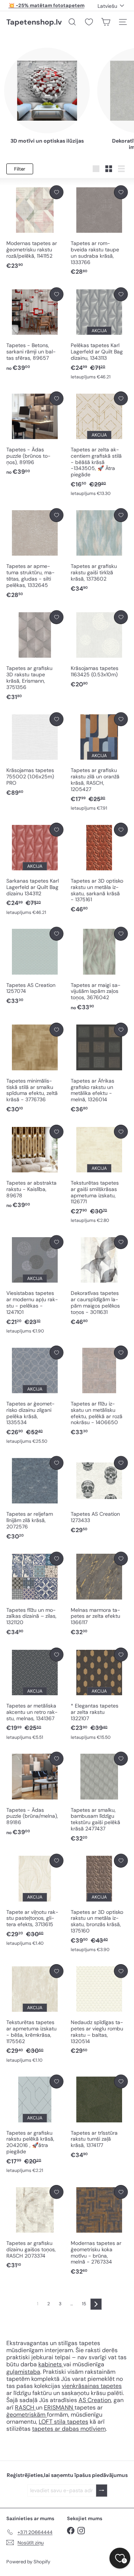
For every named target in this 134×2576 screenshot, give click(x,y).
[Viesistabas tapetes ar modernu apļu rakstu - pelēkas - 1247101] (35, 1285)
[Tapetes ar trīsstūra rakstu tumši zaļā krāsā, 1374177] (99, 2117)
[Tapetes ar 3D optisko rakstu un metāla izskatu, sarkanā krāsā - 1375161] (99, 868)
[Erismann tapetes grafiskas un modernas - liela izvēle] (35, 2407)
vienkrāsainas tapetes (92, 2386)
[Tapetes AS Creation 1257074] (35, 966)
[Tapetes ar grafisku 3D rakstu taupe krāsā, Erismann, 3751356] (35, 656)
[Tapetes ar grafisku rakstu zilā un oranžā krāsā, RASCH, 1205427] (99, 762)
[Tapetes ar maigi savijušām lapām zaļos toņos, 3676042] (99, 969)
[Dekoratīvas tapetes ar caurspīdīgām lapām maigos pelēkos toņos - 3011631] (99, 1281)
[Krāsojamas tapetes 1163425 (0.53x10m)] (99, 649)
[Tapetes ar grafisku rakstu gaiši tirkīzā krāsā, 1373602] (99, 551)
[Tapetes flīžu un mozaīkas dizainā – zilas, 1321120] (35, 1594)
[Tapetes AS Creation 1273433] (99, 1495)
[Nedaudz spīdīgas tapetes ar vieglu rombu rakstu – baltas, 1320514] (99, 2010)
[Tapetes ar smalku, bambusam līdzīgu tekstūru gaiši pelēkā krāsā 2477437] (99, 1797)
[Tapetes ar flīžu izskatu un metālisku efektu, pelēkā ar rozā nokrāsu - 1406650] (99, 1391)
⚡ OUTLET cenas (46, 5)
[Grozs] (106, 22)
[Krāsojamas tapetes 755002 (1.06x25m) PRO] (35, 755)
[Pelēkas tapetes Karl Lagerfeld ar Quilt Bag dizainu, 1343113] (99, 334)
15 (84, 2304)
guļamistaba (23, 2372)
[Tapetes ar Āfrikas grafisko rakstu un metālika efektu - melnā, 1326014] (99, 1068)
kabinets (51, 2364)
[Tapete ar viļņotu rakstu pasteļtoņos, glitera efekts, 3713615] (35, 1900)
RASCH (25, 2407)
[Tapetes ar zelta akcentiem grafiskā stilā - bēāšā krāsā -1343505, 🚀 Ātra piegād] (99, 444)
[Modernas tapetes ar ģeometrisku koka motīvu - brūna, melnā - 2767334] (99, 2230)
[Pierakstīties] (102, 2491)
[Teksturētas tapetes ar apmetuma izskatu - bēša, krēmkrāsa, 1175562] (35, 2014)
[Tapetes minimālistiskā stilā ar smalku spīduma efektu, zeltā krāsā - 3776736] (35, 1068)
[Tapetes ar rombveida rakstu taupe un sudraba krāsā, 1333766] (99, 231)
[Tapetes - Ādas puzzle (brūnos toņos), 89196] (35, 434)
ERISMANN (59, 2407)
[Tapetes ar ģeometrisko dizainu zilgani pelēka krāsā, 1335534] (35, 1395)
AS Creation (95, 2400)
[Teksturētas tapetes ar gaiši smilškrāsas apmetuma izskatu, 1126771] (99, 1174)
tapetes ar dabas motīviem (69, 2429)
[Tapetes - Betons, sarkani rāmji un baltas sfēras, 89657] (35, 330)
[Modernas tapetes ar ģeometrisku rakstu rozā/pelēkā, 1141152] (35, 228)
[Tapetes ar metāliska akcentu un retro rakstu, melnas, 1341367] (35, 1694)
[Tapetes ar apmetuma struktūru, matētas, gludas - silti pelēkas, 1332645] (35, 554)
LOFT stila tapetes (63, 2422)
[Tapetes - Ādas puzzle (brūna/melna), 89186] (35, 1794)
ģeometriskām (27, 2415)
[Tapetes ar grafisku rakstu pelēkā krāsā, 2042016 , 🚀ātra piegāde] (35, 2124)
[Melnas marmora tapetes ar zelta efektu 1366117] (99, 1594)
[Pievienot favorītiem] (56, 192)
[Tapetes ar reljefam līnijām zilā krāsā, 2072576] (35, 1498)
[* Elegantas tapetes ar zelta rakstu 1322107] (99, 1694)
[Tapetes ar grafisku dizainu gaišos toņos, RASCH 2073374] (35, 2227)
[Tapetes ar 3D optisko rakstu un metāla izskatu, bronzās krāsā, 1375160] (99, 1903)
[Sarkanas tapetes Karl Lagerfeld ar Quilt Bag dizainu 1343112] (35, 869)
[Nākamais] (96, 2304)
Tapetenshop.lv (34, 22)
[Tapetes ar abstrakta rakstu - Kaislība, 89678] (35, 1167)
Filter (20, 169)
